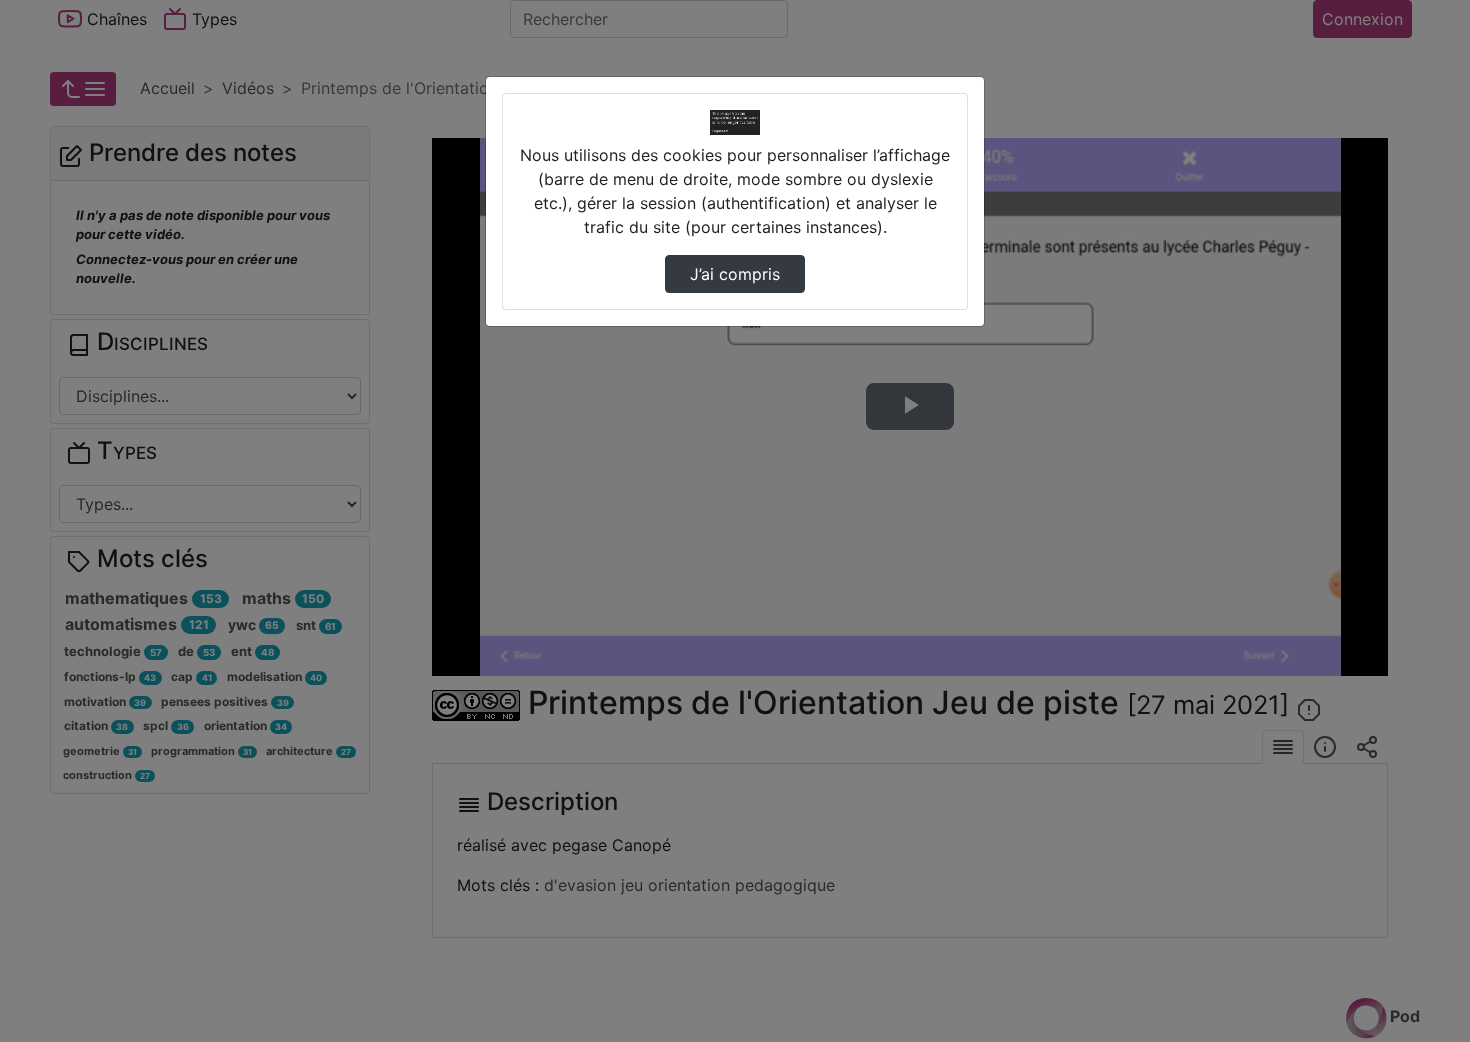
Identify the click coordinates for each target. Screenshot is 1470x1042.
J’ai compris (735, 274)
